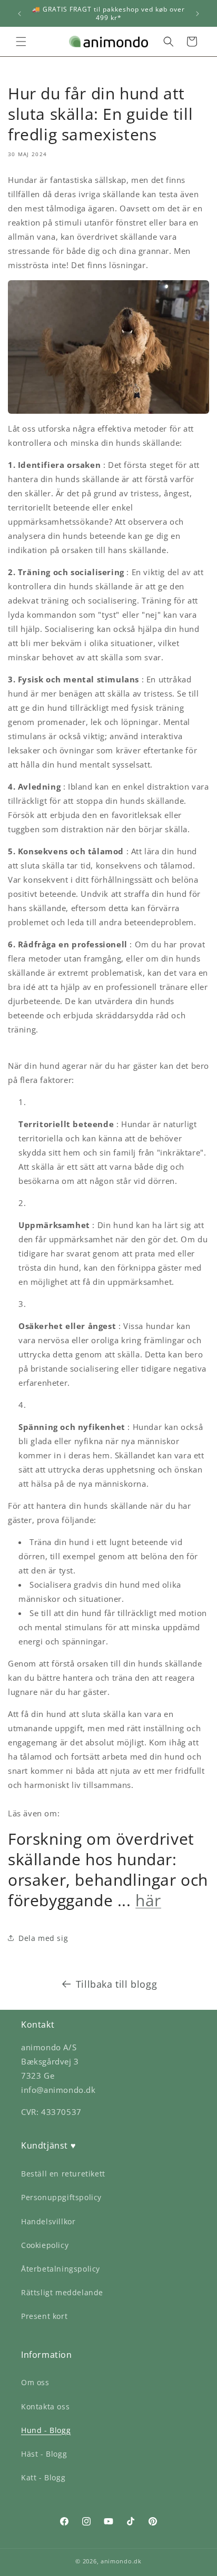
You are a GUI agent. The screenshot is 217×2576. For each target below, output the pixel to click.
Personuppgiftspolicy (61, 2197)
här (148, 1900)
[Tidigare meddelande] (19, 14)
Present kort (44, 2316)
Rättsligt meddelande (62, 2292)
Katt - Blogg (43, 2477)
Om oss (35, 2382)
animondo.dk (121, 2561)
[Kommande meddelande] (198, 14)
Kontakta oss (45, 2406)
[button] (21, 42)
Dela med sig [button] (43, 1938)
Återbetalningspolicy (61, 2269)
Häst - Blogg (44, 2454)
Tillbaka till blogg (116, 1984)
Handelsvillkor (48, 2221)
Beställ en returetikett (63, 2174)
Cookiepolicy (45, 2245)
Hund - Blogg (46, 2430)
